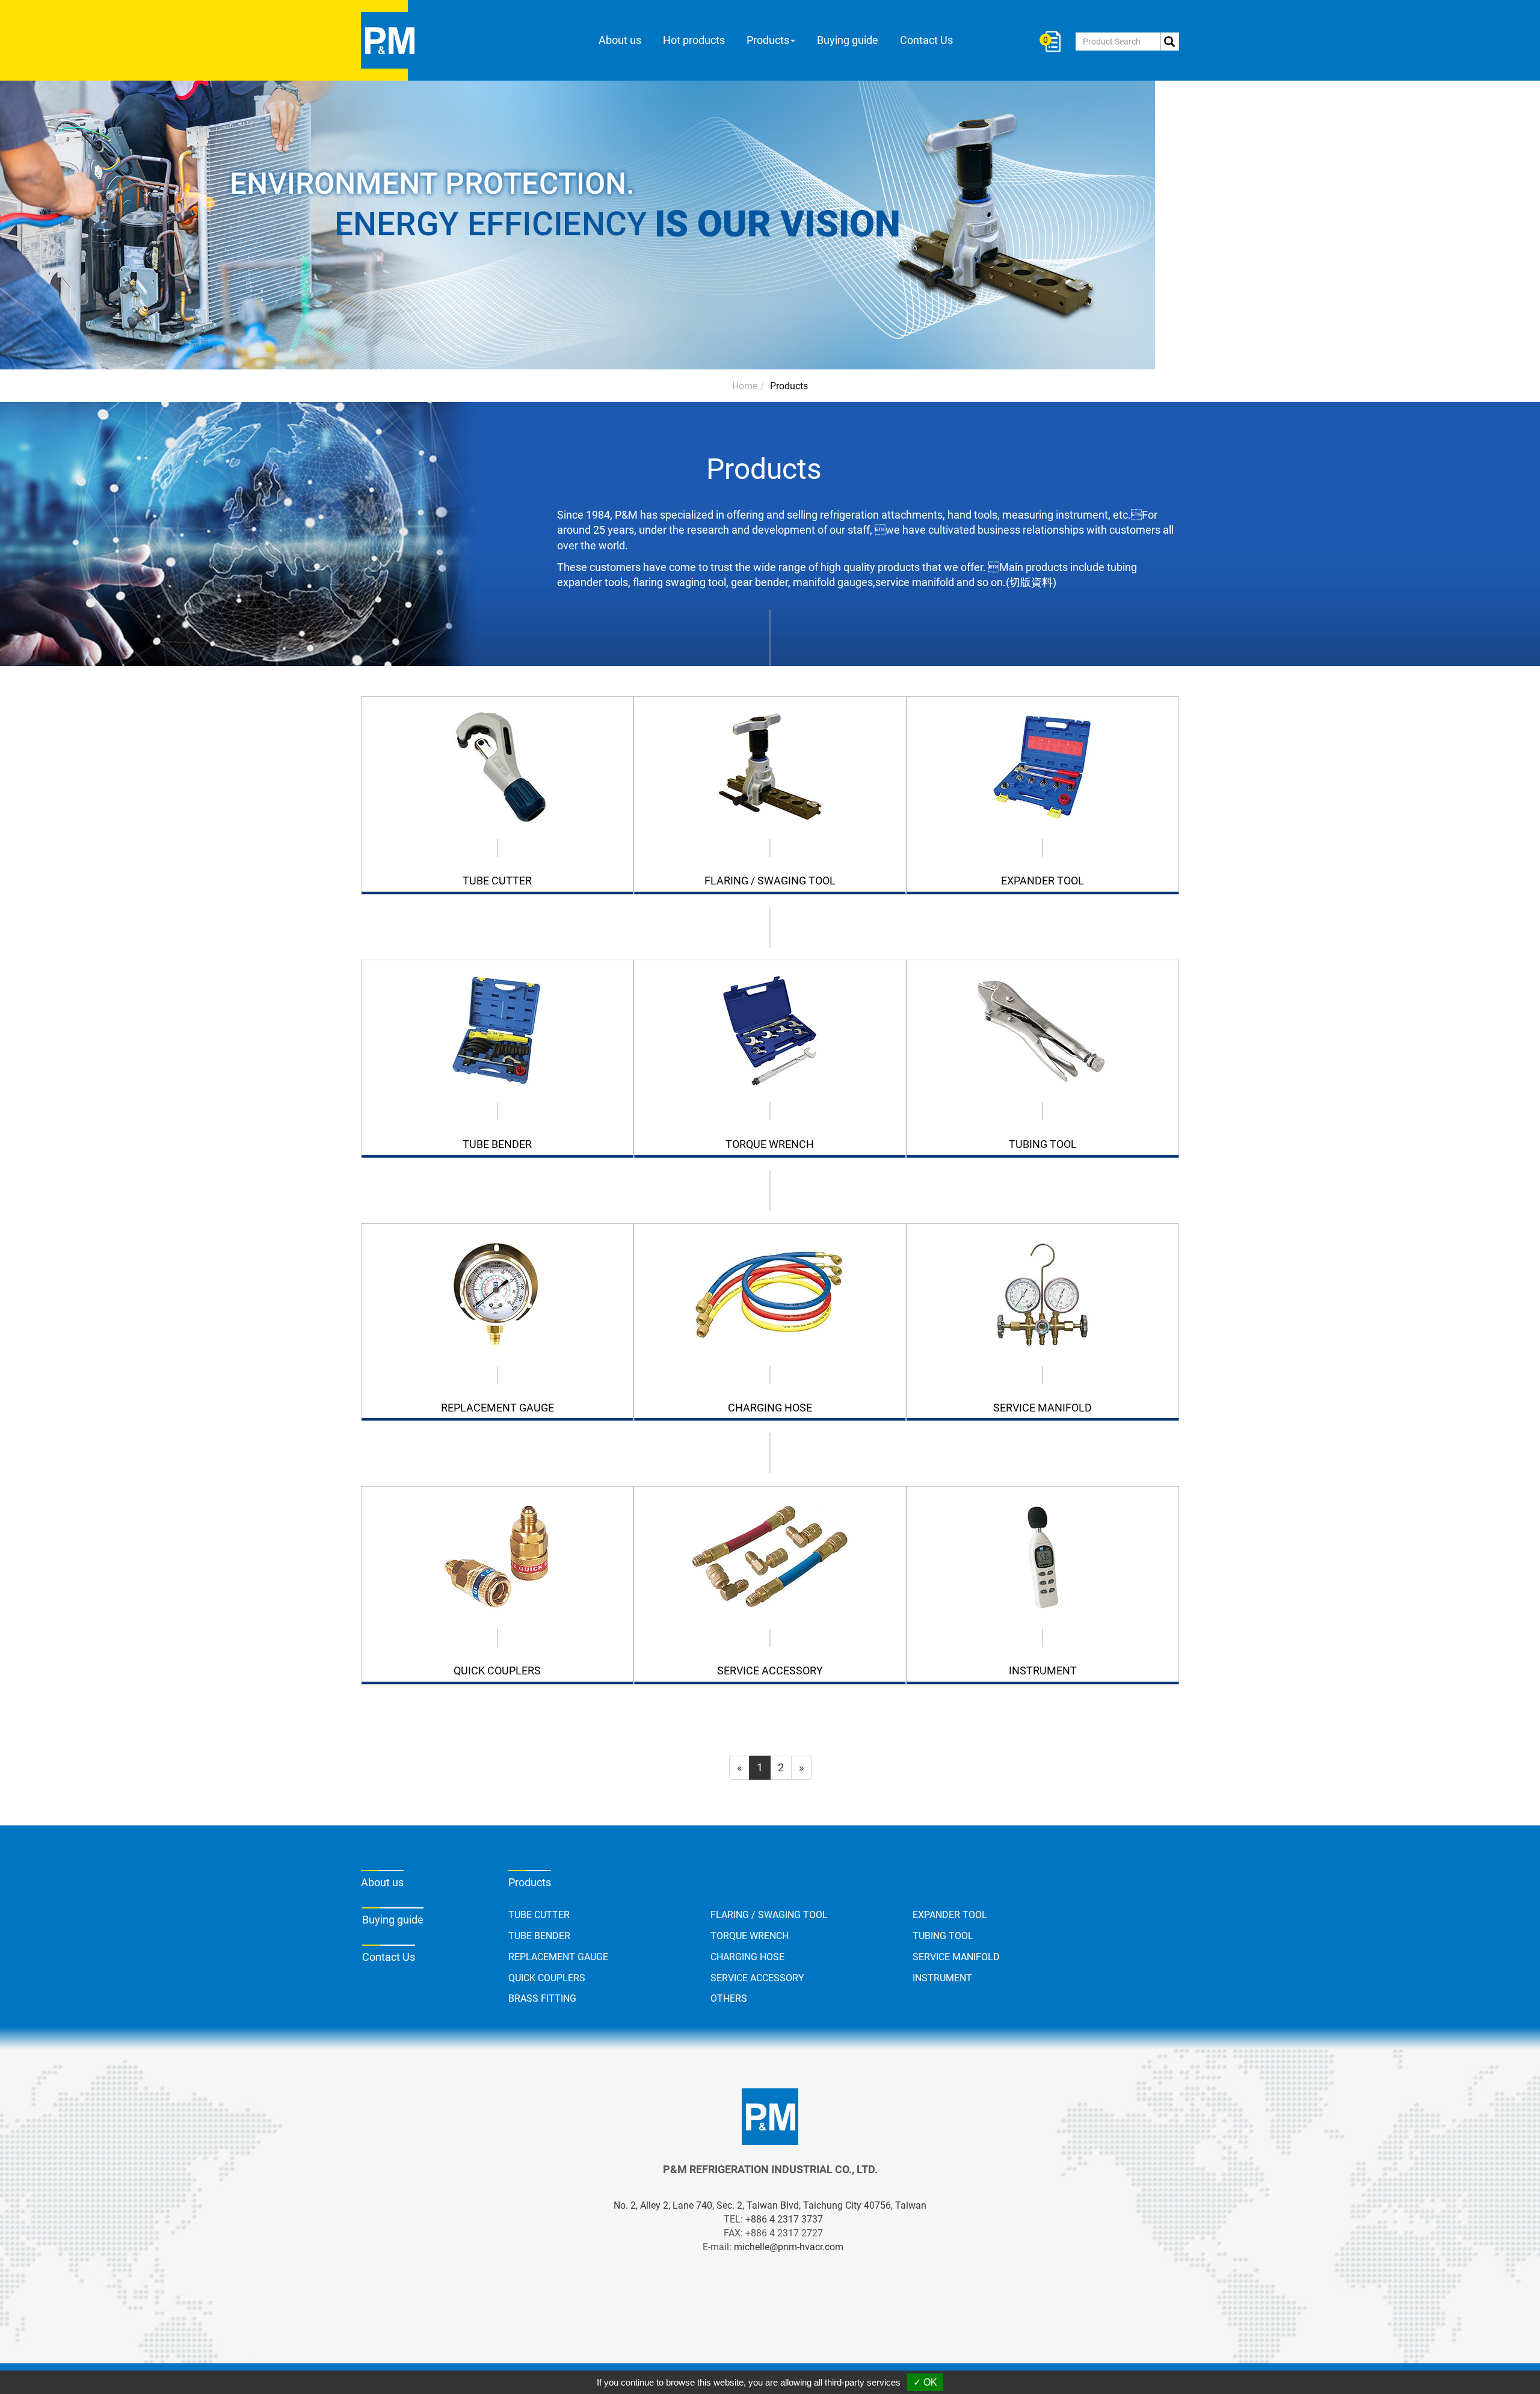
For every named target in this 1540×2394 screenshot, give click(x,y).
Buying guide (848, 40)
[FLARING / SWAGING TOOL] (770, 767)
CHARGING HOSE (747, 1957)
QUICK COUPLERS (547, 1978)
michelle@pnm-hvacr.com (789, 2247)
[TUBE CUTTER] (497, 767)
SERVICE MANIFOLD (956, 1957)
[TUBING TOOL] (1043, 1031)
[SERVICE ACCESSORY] (770, 1557)
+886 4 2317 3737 (784, 2219)
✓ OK (925, 2382)
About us (620, 40)
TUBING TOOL (943, 1936)
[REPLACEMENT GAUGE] (497, 1294)
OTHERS (729, 1998)
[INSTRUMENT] (1043, 1557)
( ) (1047, 40)
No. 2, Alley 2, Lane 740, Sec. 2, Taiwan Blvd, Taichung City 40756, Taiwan (770, 2205)
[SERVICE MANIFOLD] (1043, 1294)
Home (745, 386)
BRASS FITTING (542, 1998)
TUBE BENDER (539, 1936)
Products (789, 386)
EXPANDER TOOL (950, 1915)
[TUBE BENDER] (497, 1031)
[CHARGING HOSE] (770, 1294)
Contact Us (926, 40)
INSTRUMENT (942, 1978)
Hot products (694, 40)
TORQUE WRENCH (750, 1936)
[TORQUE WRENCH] (770, 1031)
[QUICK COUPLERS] (497, 1557)
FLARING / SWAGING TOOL (769, 1915)
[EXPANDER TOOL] (1043, 767)
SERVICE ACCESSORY (757, 1978)
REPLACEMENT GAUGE (558, 1957)
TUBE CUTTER (539, 1915)
